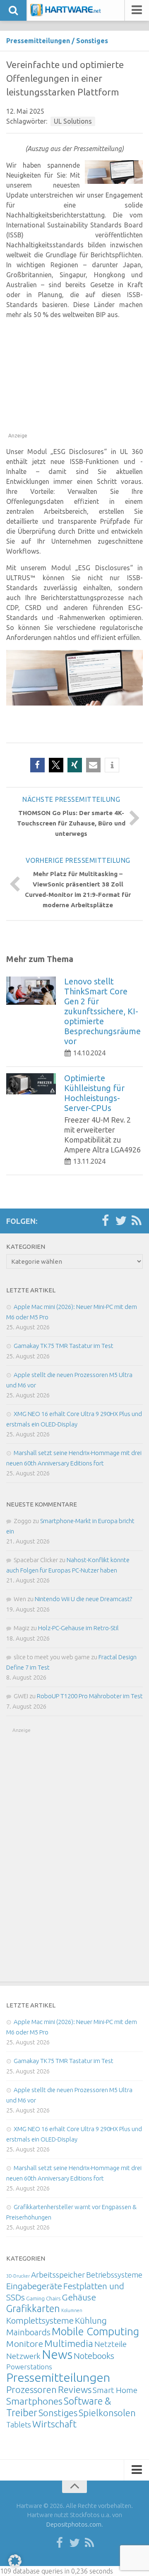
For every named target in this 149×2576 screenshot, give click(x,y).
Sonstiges (92, 41)
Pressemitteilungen (38, 41)
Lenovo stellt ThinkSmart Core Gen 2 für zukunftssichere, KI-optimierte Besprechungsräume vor (102, 1011)
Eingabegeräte (34, 2286)
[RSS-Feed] (137, 1221)
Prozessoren (31, 2389)
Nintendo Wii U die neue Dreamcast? (83, 1599)
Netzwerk (23, 2356)
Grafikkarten (33, 2308)
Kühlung (91, 2320)
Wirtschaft (54, 2424)
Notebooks (94, 2356)
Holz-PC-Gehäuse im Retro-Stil (78, 1628)
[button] (37, 765)
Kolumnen (72, 2310)
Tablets (19, 2425)
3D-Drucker (18, 2276)
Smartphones (34, 2401)
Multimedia (69, 2343)
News (57, 2355)
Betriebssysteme (114, 2275)
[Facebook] (105, 1221)
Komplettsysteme (40, 2320)
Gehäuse (79, 2297)
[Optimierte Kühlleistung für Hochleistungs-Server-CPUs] (31, 1084)
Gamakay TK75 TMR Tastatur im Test (64, 1346)
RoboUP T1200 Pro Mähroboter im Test (90, 1696)
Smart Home (115, 2390)
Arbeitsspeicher (58, 2275)
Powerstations (29, 2367)
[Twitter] (121, 1221)
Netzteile (111, 2344)
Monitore (25, 2344)
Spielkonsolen (107, 2413)
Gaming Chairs (43, 2298)
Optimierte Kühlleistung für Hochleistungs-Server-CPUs (94, 1093)
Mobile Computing (95, 2331)
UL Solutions (73, 121)
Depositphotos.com (74, 2524)
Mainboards (28, 2332)
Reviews (75, 2389)
